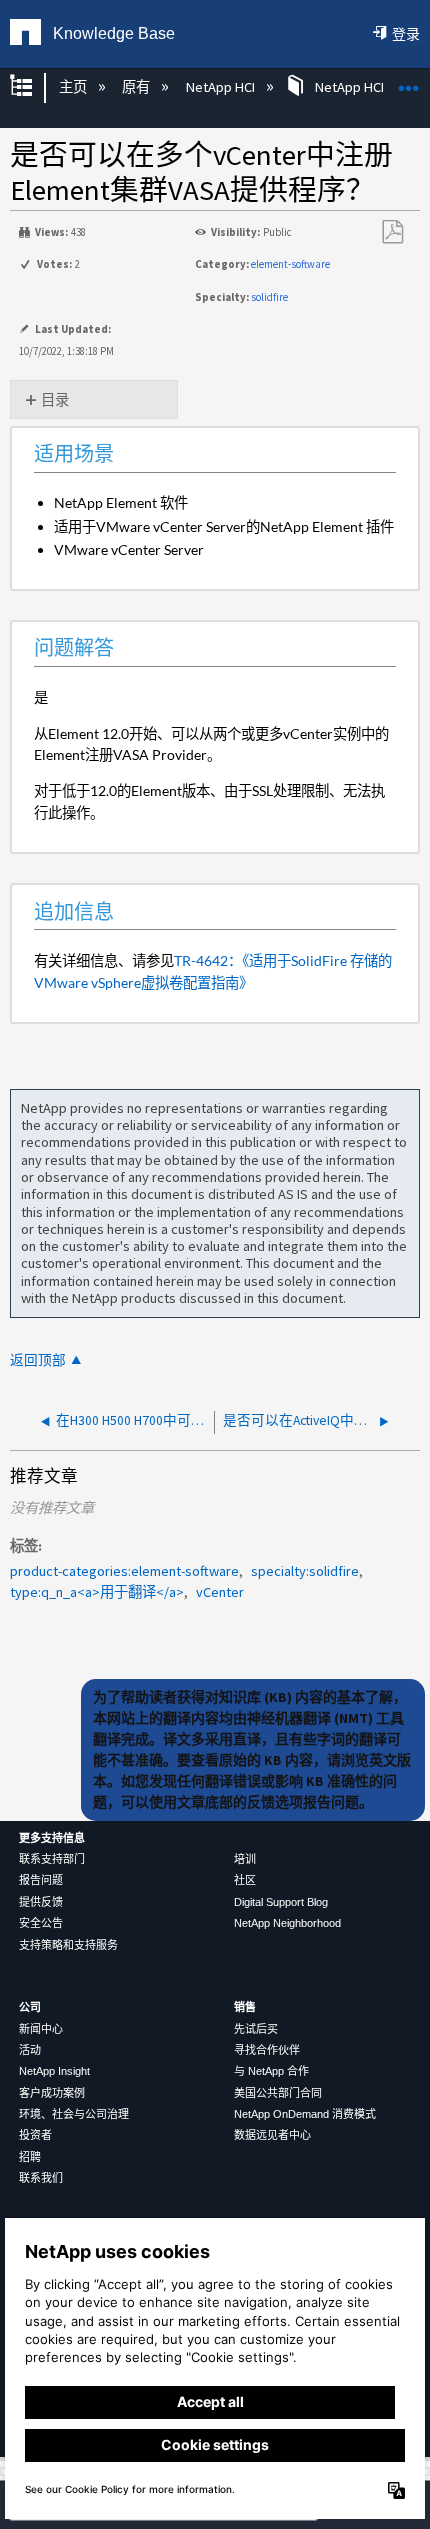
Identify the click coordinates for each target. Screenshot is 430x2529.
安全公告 (41, 1923)
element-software (290, 264)
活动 (30, 2050)
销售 (245, 2007)
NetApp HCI (221, 87)
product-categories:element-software (124, 1571)
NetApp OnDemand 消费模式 (305, 2114)
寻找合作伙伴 (267, 2050)
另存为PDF (392, 232)
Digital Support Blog (281, 1902)
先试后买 (256, 2029)
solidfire (269, 297)
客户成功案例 (52, 2093)
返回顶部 (38, 1360)
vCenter (220, 1592)
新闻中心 (41, 2029)
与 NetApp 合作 (271, 2071)
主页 (74, 87)
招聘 (30, 2157)
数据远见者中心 (272, 2135)
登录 (406, 34)
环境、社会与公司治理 (74, 2114)
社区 (245, 1880)
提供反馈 (41, 1902)
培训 (245, 1859)
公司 (30, 2007)
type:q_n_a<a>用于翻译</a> (97, 1592)
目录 (55, 400)
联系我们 (41, 2178)
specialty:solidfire (305, 1571)
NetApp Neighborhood (287, 1923)
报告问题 (41, 1880)
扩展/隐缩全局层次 (34, 87)
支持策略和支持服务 (68, 1945)
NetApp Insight (54, 2071)
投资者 (35, 2135)
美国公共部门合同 (278, 2093)
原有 (137, 87)
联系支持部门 (52, 1859)
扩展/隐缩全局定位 (409, 81)
